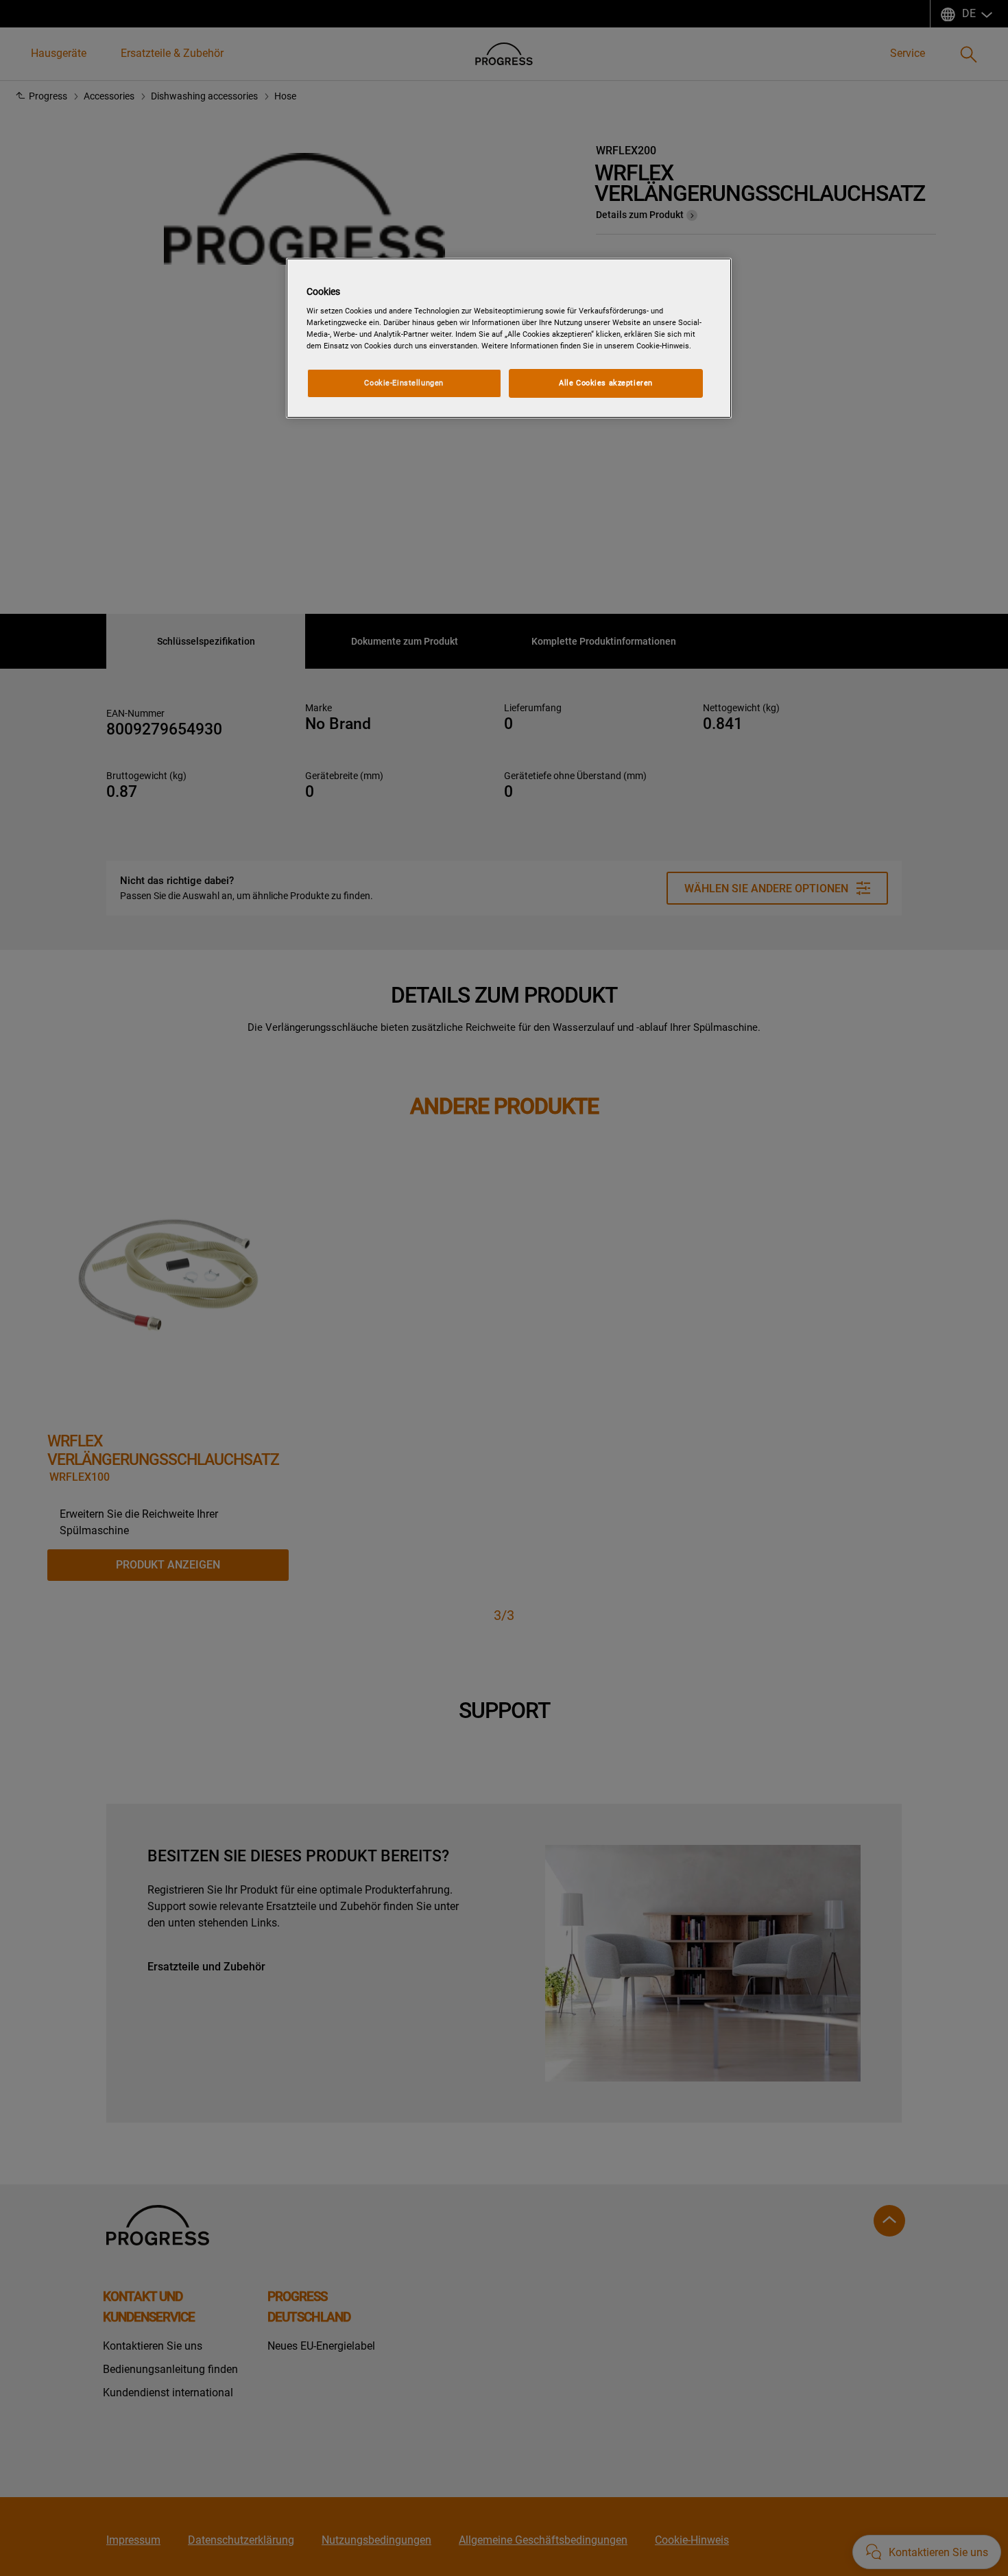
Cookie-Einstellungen (404, 383)
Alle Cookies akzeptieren (606, 383)
